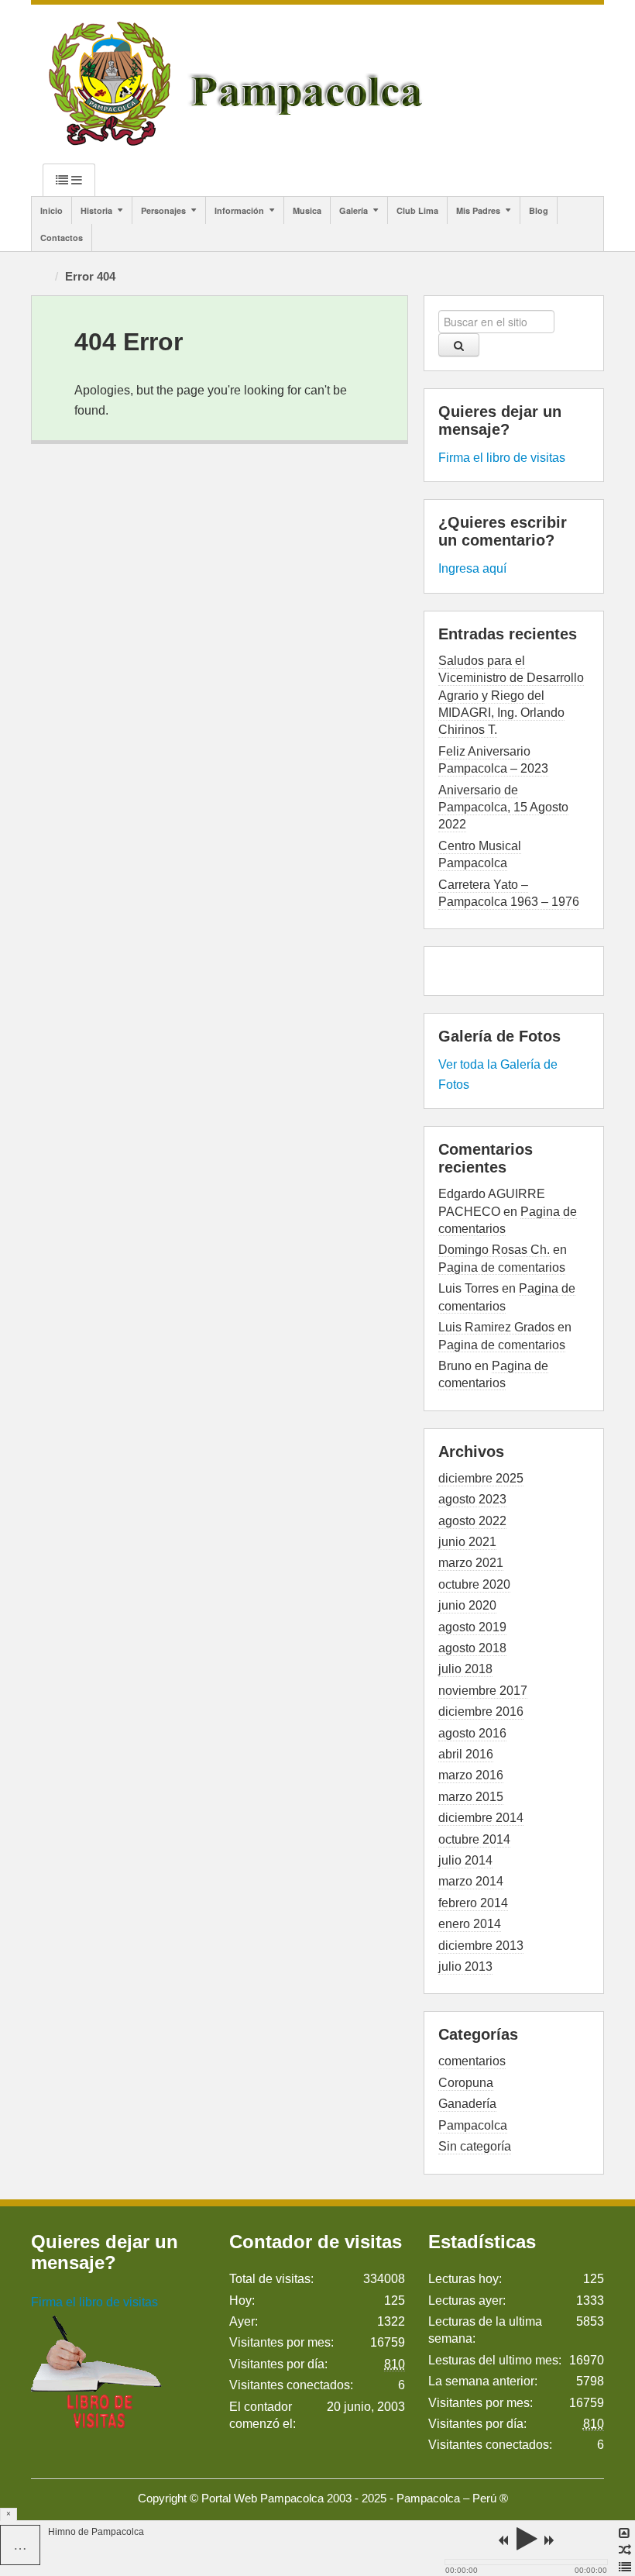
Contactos (62, 238)
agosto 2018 (472, 1648)
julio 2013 (465, 1966)
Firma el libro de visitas (502, 458)
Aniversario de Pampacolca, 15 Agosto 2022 (503, 808)
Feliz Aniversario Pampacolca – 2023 (493, 760)
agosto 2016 (472, 1733)
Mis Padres (478, 210)
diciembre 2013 (481, 1946)
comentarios (472, 2061)
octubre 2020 (474, 1584)
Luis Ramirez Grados (496, 1327)
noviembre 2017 (483, 1691)
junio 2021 (467, 1542)
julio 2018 (465, 1669)
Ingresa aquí (472, 568)
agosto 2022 (472, 1521)
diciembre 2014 (481, 1818)
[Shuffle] (625, 2550)
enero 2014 (470, 1924)
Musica (307, 210)
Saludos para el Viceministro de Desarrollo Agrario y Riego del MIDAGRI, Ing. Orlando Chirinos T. (511, 696)
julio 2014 (465, 1860)
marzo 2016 (471, 1775)
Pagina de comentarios (502, 1267)
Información (239, 210)
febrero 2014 (473, 1903)
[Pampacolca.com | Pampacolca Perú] (239, 83)
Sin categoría (475, 2146)
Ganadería (467, 2104)
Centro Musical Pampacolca (480, 854)
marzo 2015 (471, 1797)
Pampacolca (473, 2125)
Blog (539, 210)
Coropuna (466, 2083)
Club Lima (417, 210)
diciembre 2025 (481, 1478)
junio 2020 (467, 1605)
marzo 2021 (471, 1563)
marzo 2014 (471, 1881)
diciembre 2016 (481, 1712)
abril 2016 (466, 1754)
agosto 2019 (472, 1627)
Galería (354, 210)
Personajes (163, 210)
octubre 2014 (474, 1839)
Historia (96, 210)
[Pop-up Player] (625, 2533)
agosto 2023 (472, 1499)
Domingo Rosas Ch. (494, 1250)
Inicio (51, 210)
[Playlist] (625, 2567)
